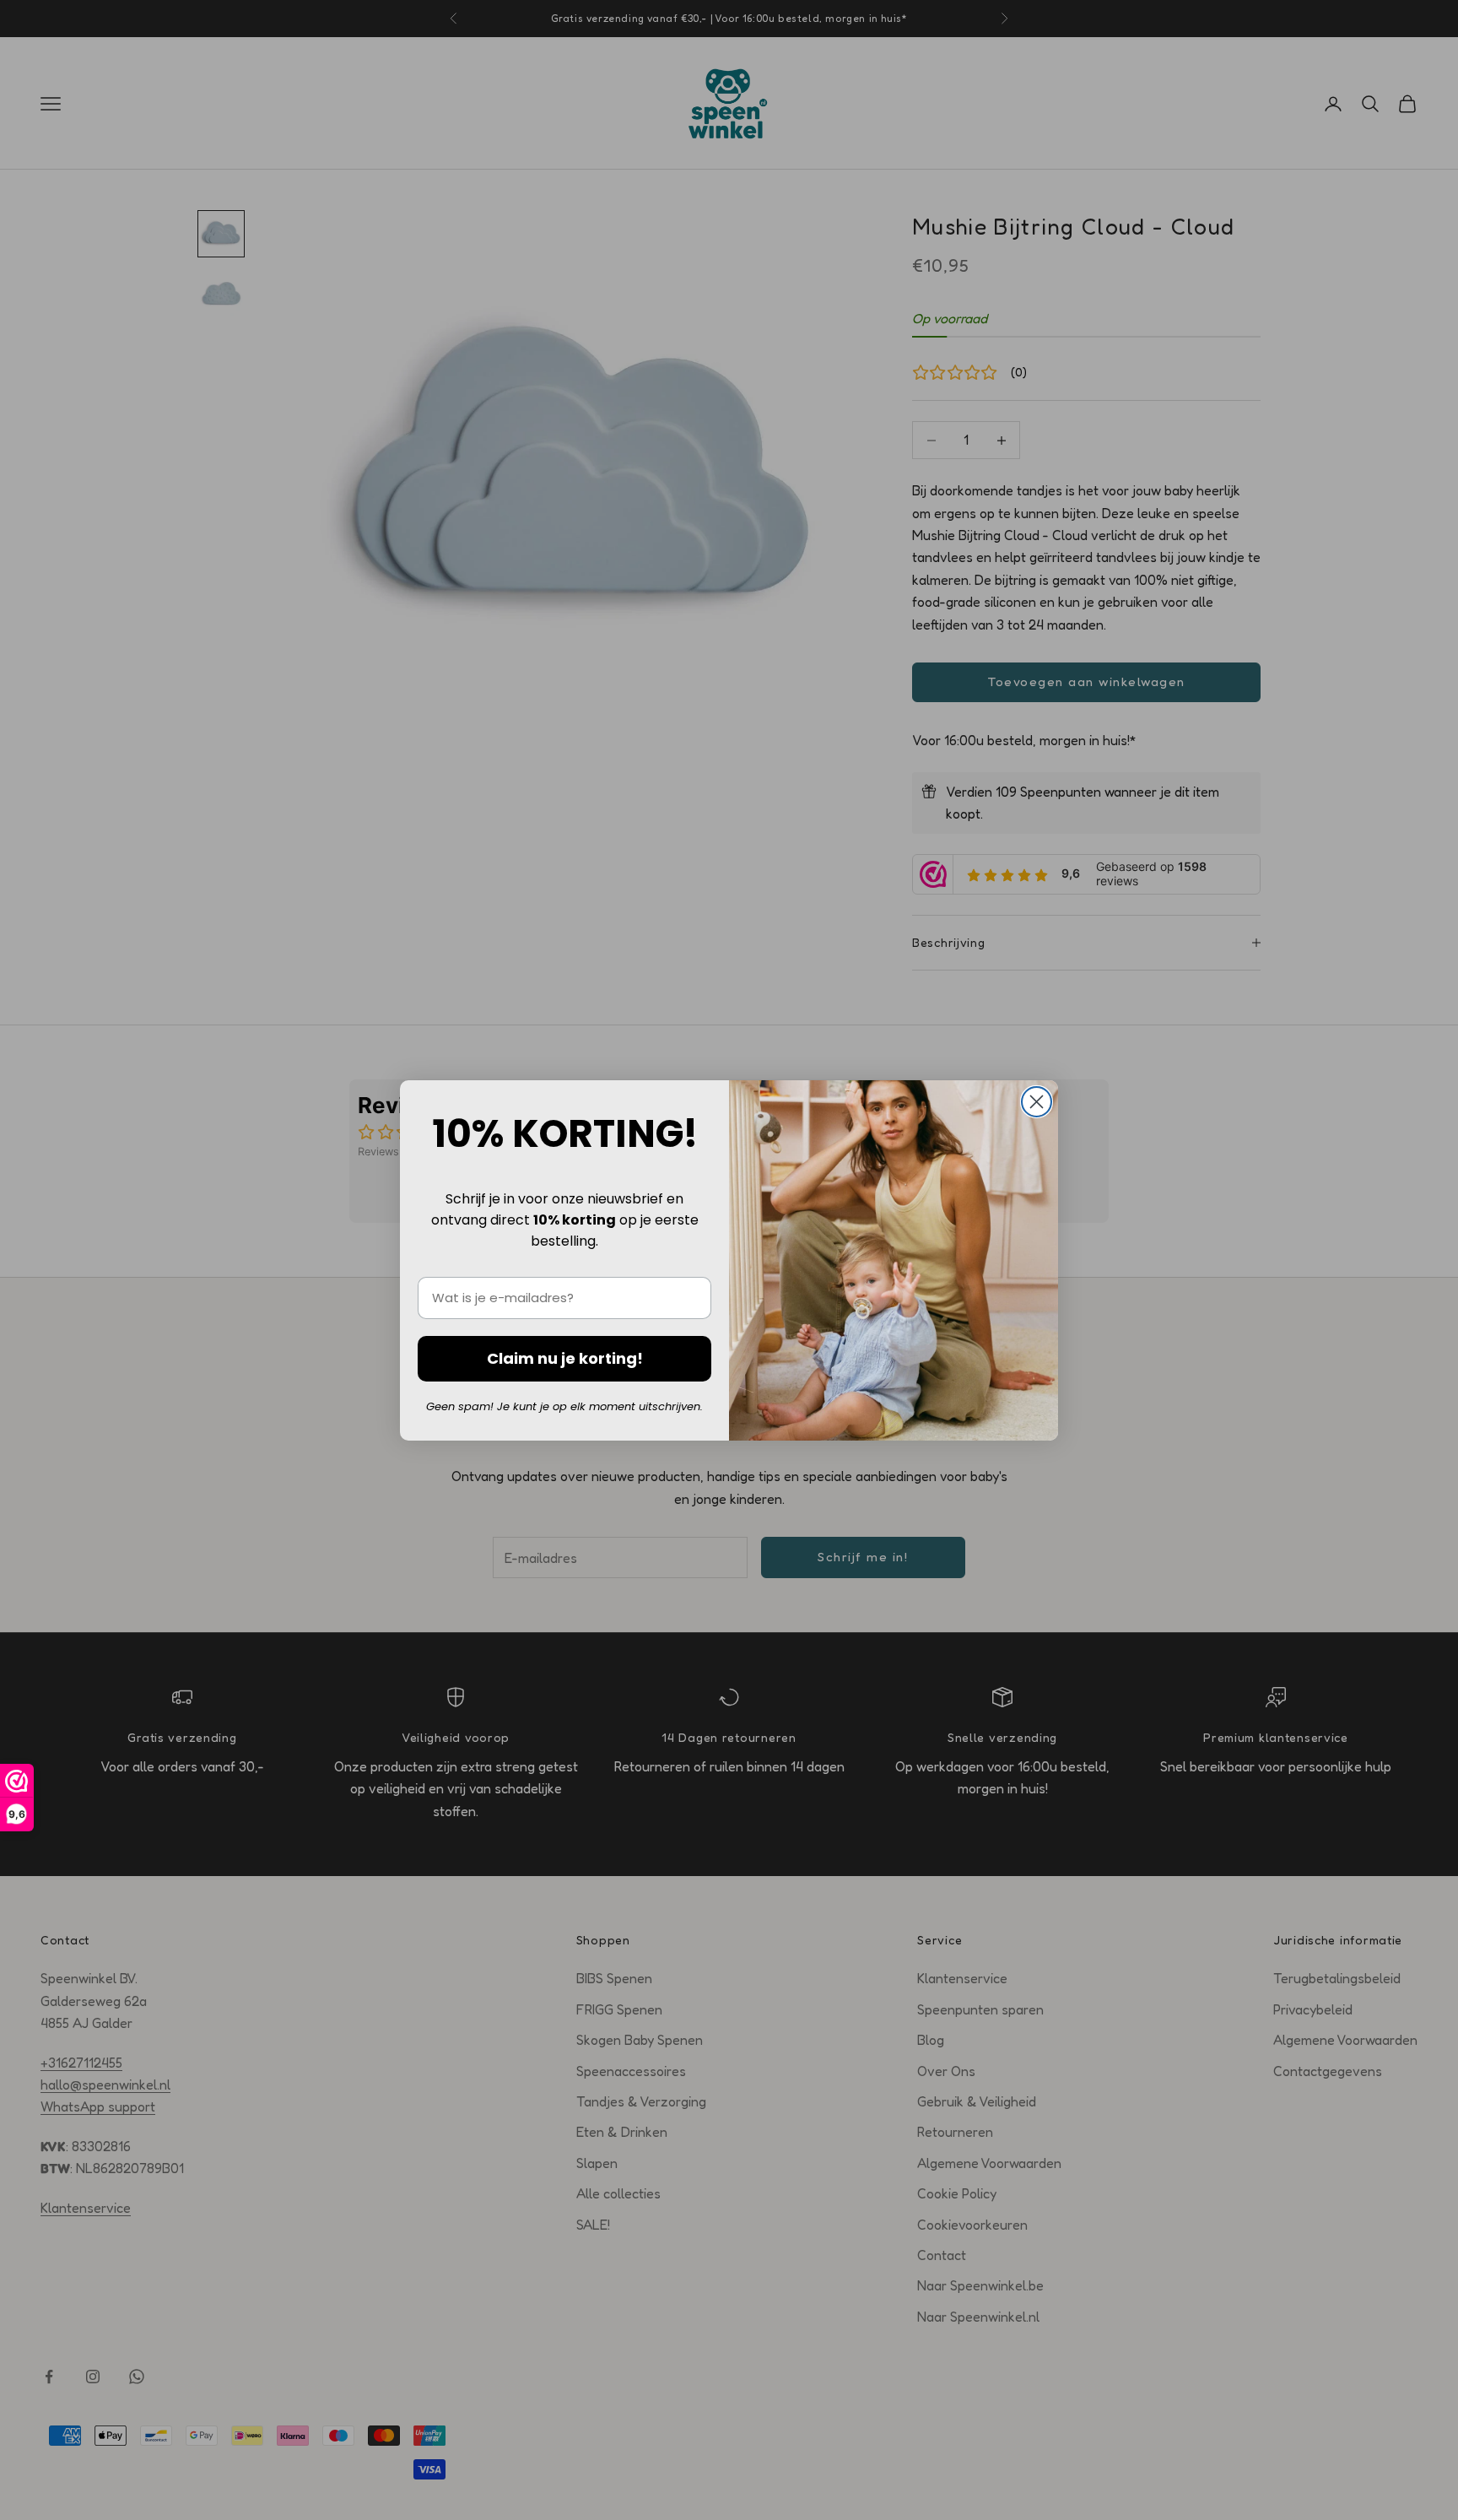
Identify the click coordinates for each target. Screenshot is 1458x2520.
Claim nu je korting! (565, 1358)
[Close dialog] (1037, 1102)
